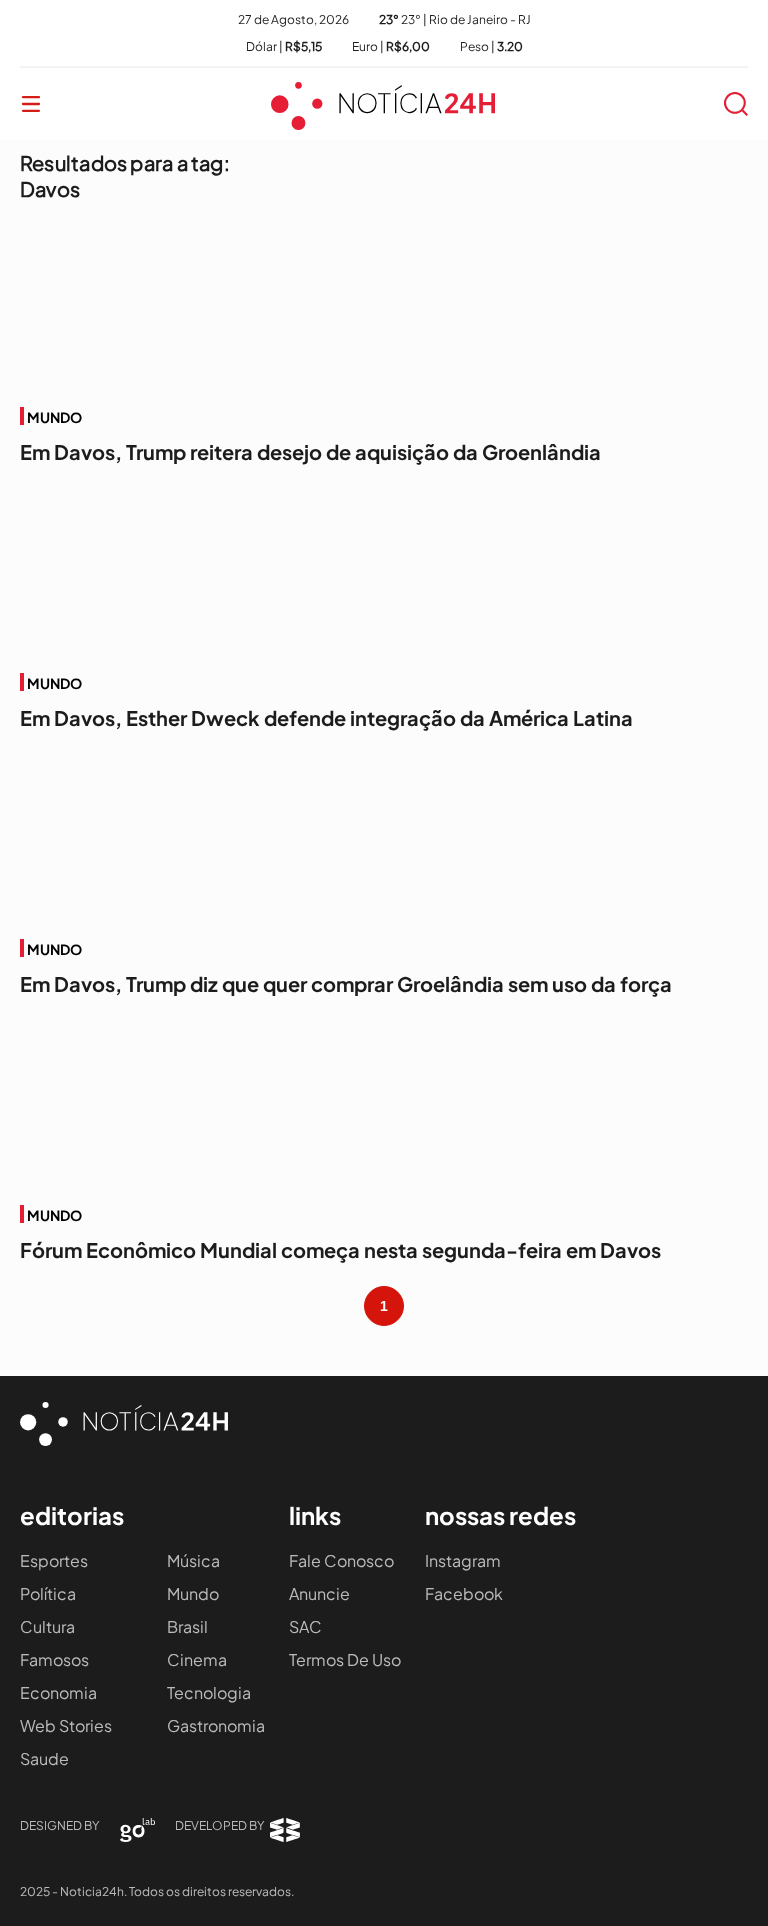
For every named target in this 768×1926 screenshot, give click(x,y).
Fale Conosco (341, 1560)
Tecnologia (209, 1692)
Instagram (463, 1560)
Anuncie (319, 1593)
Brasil (187, 1626)
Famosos (54, 1659)
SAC (305, 1626)
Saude (44, 1758)
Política (48, 1593)
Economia (58, 1692)
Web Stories (66, 1725)
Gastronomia (216, 1725)
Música (193, 1560)
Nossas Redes (500, 1515)
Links (315, 1515)
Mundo (193, 1593)
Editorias (72, 1515)
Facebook (464, 1593)
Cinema (197, 1659)
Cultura (47, 1626)
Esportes (54, 1560)
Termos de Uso (345, 1659)
